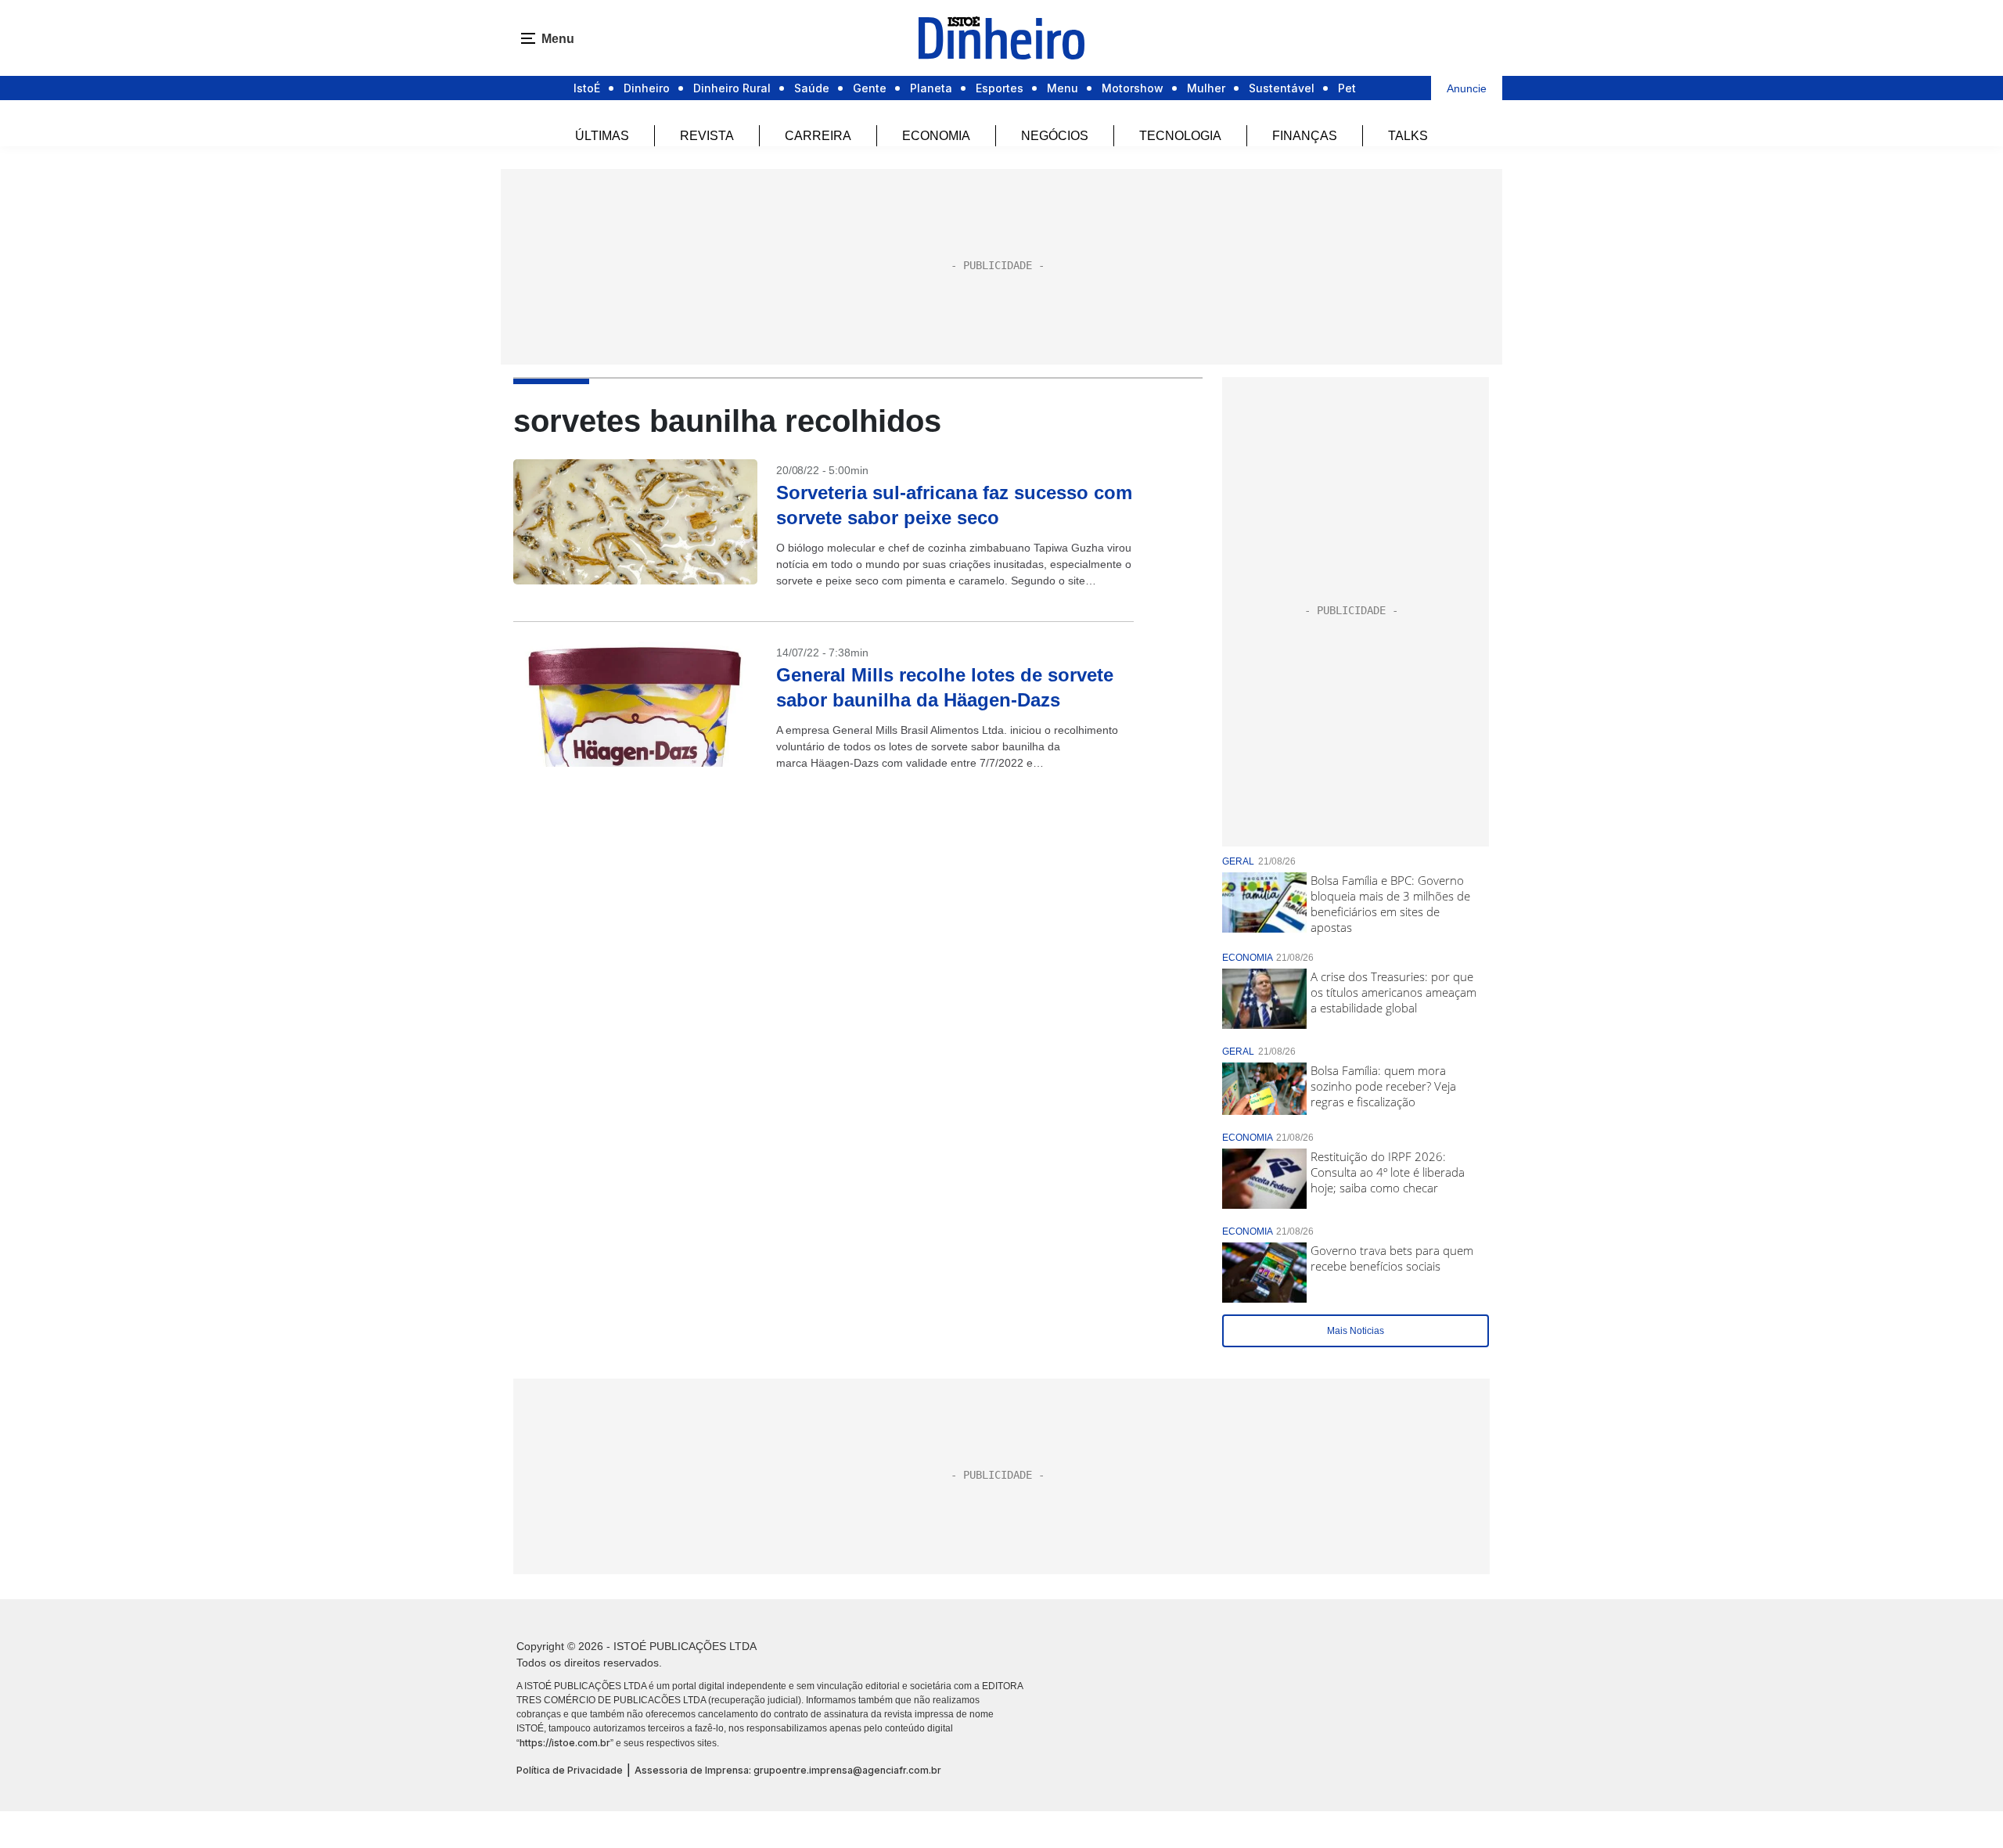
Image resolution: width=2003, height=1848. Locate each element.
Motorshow (1133, 88)
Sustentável (1282, 88)
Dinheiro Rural (732, 88)
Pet (1347, 88)
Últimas (602, 136)
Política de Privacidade (570, 1770)
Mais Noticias (1356, 1331)
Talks (1408, 136)
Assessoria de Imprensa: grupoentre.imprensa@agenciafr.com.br (788, 1770)
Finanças (1305, 136)
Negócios (1055, 136)
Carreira (818, 136)
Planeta (931, 88)
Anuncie (1467, 88)
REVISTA (707, 136)
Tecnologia (1180, 136)
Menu (1063, 88)
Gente (870, 88)
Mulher (1206, 88)
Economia (936, 136)
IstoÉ (587, 88)
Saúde (812, 88)
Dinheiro (647, 88)
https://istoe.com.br (565, 1743)
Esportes (1000, 88)
